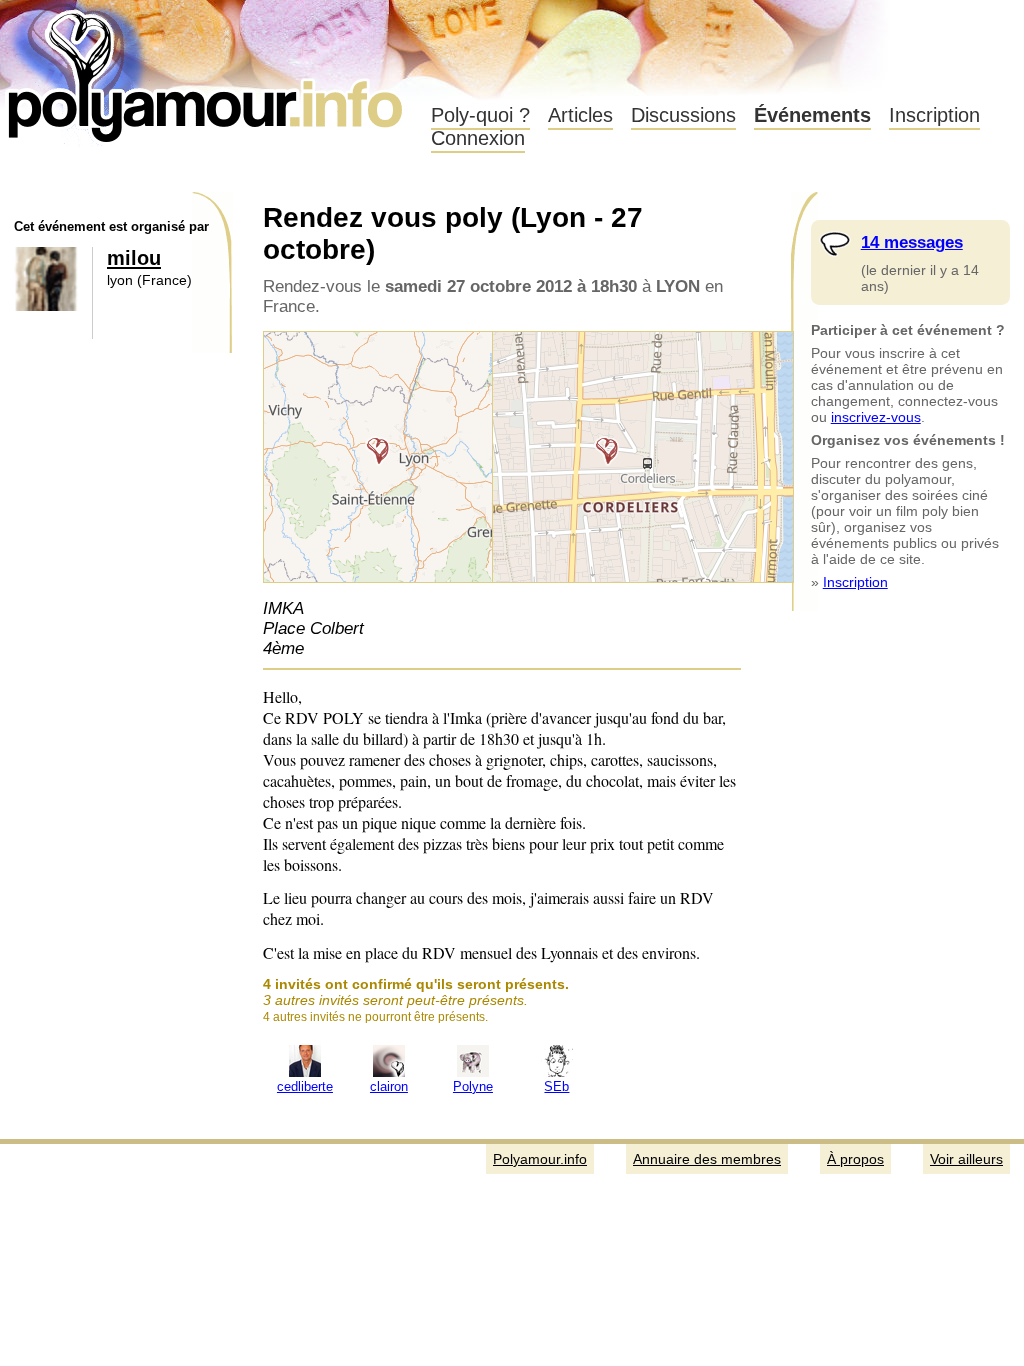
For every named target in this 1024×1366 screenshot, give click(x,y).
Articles (580, 115)
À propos (855, 1159)
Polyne (473, 1087)
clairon (389, 1087)
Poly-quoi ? (480, 115)
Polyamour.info (207, 70)
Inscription (934, 115)
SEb (556, 1087)
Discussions (683, 115)
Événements (812, 115)
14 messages (912, 242)
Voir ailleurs (966, 1159)
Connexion (478, 138)
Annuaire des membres (707, 1159)
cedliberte (305, 1087)
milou (134, 258)
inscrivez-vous (876, 417)
